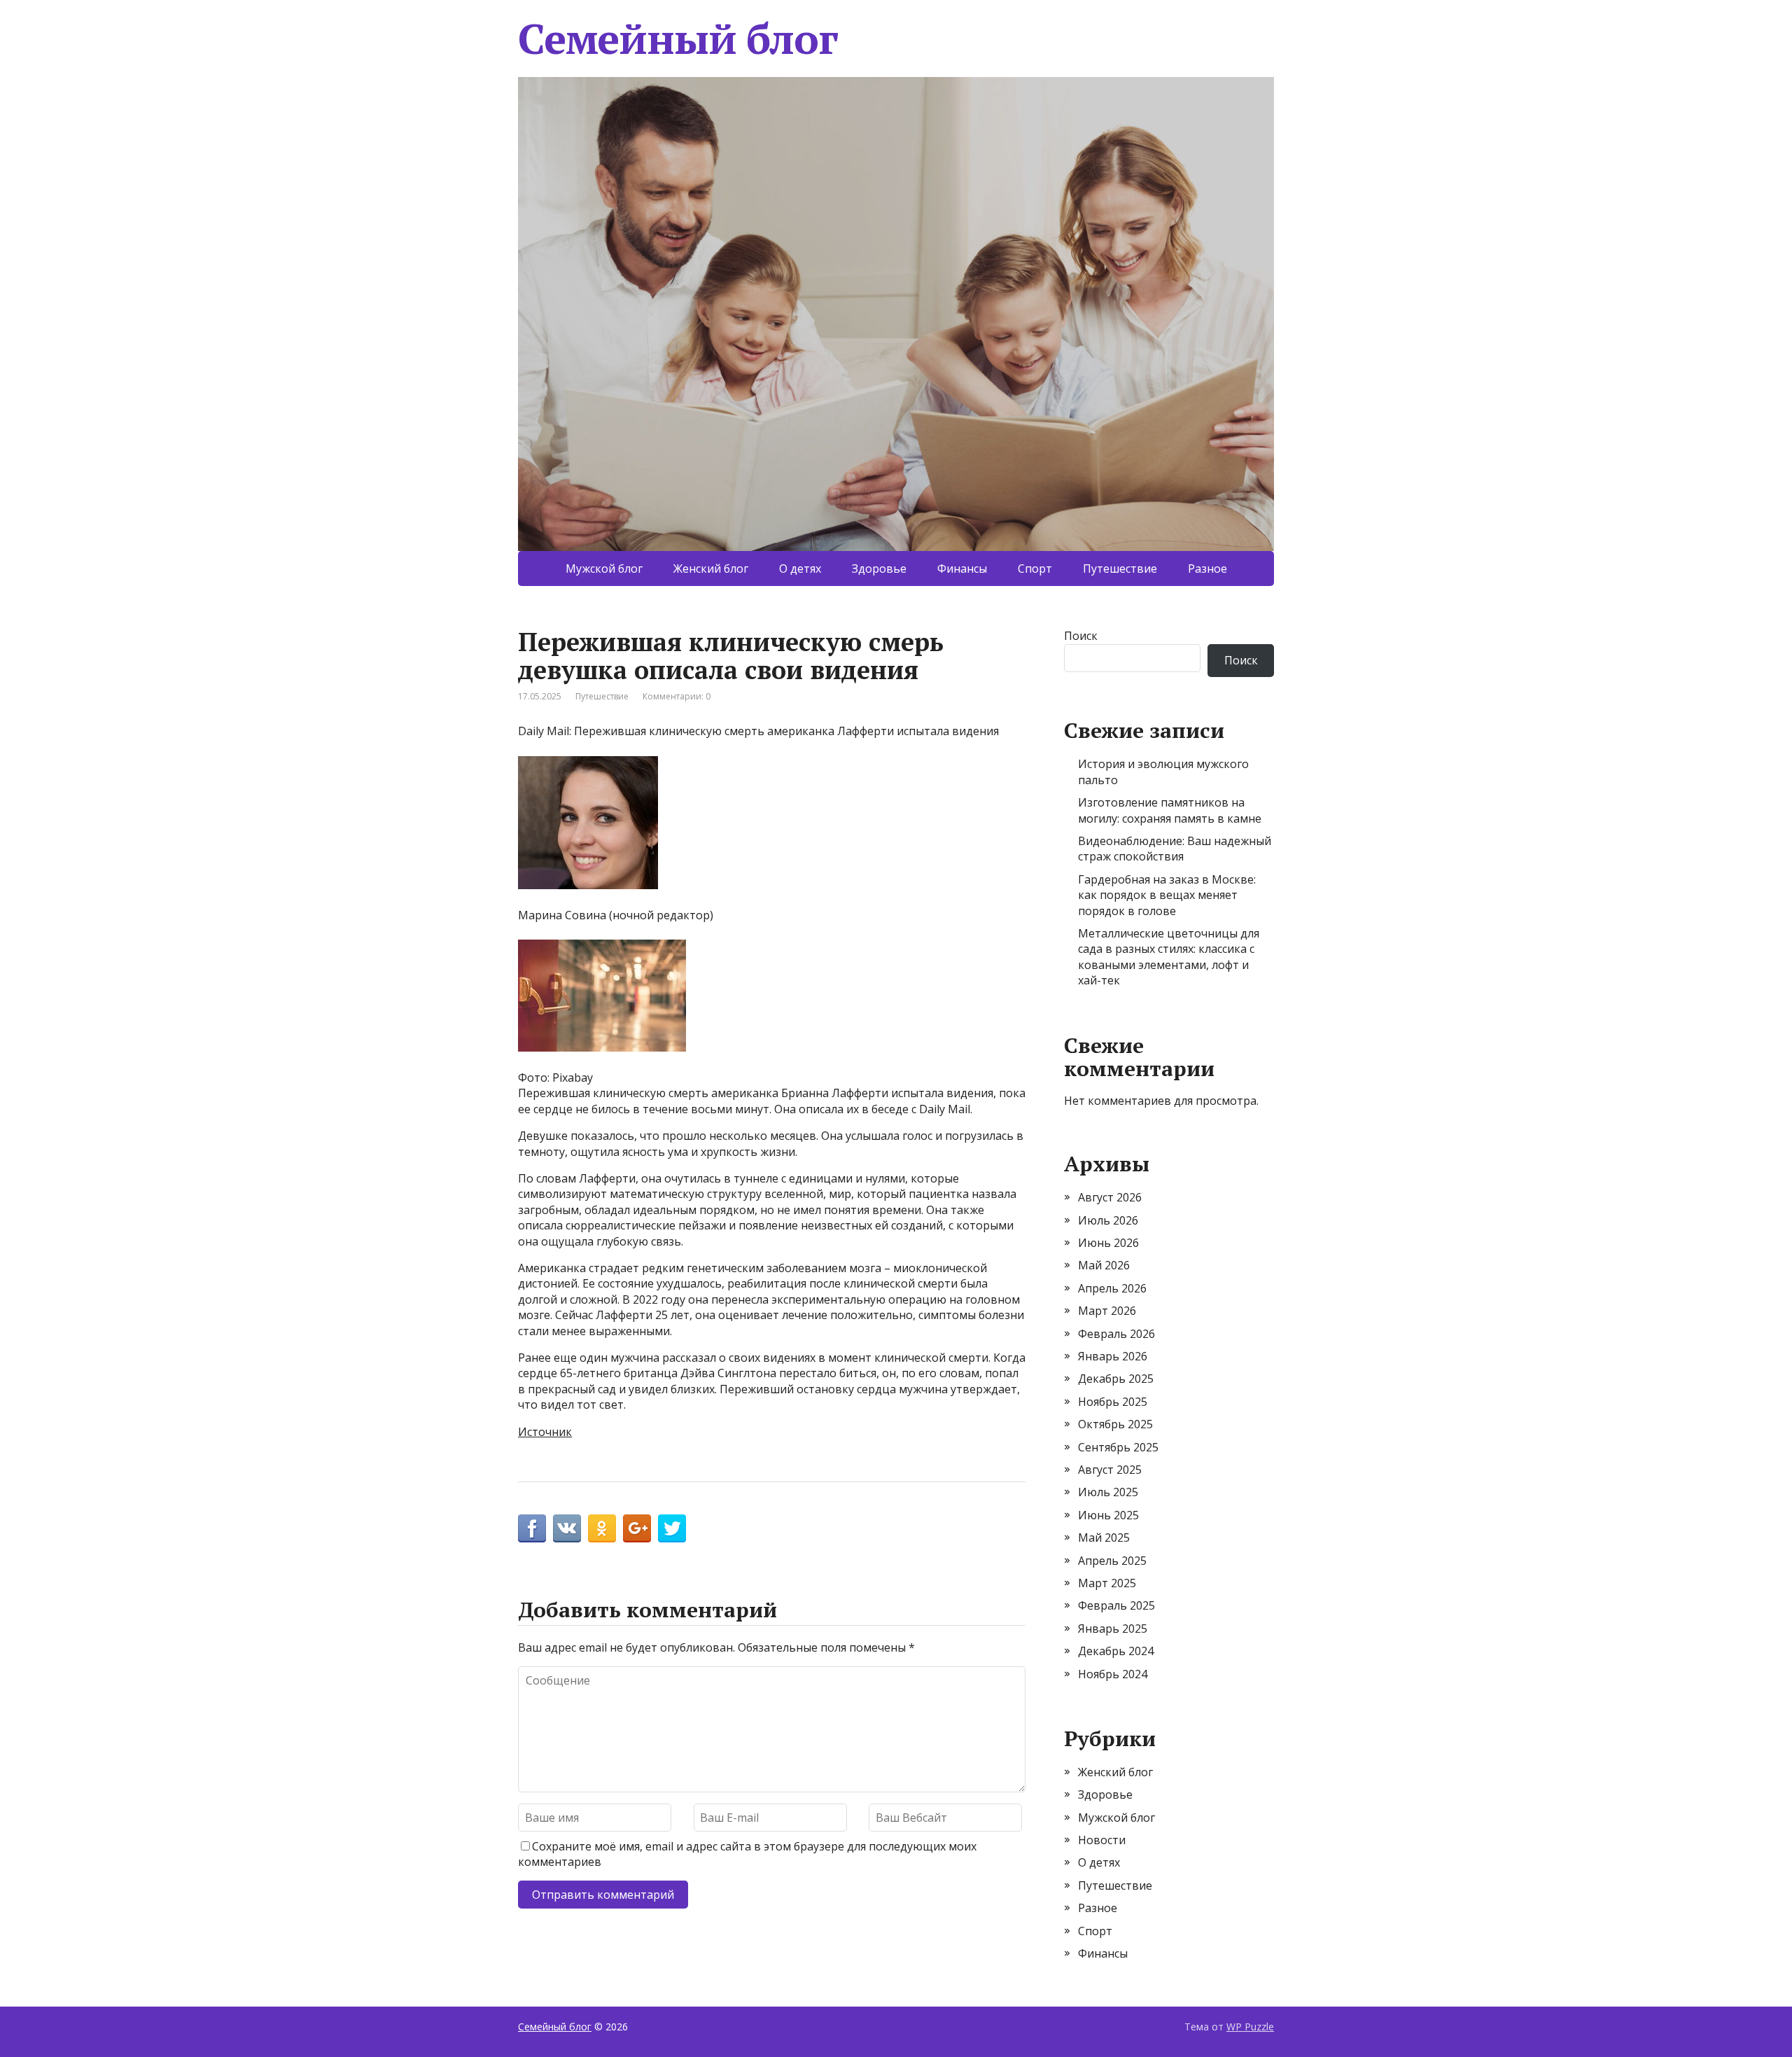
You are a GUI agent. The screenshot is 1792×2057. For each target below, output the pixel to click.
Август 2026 (1110, 1197)
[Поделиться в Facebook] (532, 1528)
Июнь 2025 (1108, 1515)
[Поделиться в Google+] (637, 1528)
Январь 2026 (1113, 1356)
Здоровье (879, 569)
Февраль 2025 (1116, 1605)
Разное (1207, 569)
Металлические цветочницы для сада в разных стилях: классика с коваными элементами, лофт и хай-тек (1169, 957)
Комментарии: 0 (677, 696)
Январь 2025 (1113, 1629)
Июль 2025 (1108, 1492)
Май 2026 (1104, 1265)
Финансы (962, 569)
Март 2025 (1107, 1583)
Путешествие (1120, 569)
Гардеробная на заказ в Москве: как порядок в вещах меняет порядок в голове (1167, 895)
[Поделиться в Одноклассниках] (602, 1528)
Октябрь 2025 (1115, 1424)
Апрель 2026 (1112, 1288)
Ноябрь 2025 (1113, 1402)
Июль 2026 (1108, 1220)
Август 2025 (1110, 1470)
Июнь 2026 (1108, 1243)
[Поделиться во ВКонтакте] (567, 1528)
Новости (1102, 1840)
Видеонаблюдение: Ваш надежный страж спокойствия (1175, 849)
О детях (800, 569)
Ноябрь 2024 (1113, 1674)
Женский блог (711, 569)
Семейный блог (678, 39)
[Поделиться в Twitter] (672, 1528)
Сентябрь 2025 (1118, 1447)
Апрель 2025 (1112, 1561)
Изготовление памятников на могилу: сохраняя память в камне (1170, 810)
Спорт (1035, 569)
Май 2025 (1104, 1537)
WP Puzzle (1250, 2027)
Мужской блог (604, 569)
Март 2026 (1107, 1311)
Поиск (1081, 636)
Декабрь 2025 (1116, 1379)
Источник (545, 1432)
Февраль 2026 (1116, 1334)
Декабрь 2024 (1116, 1651)
